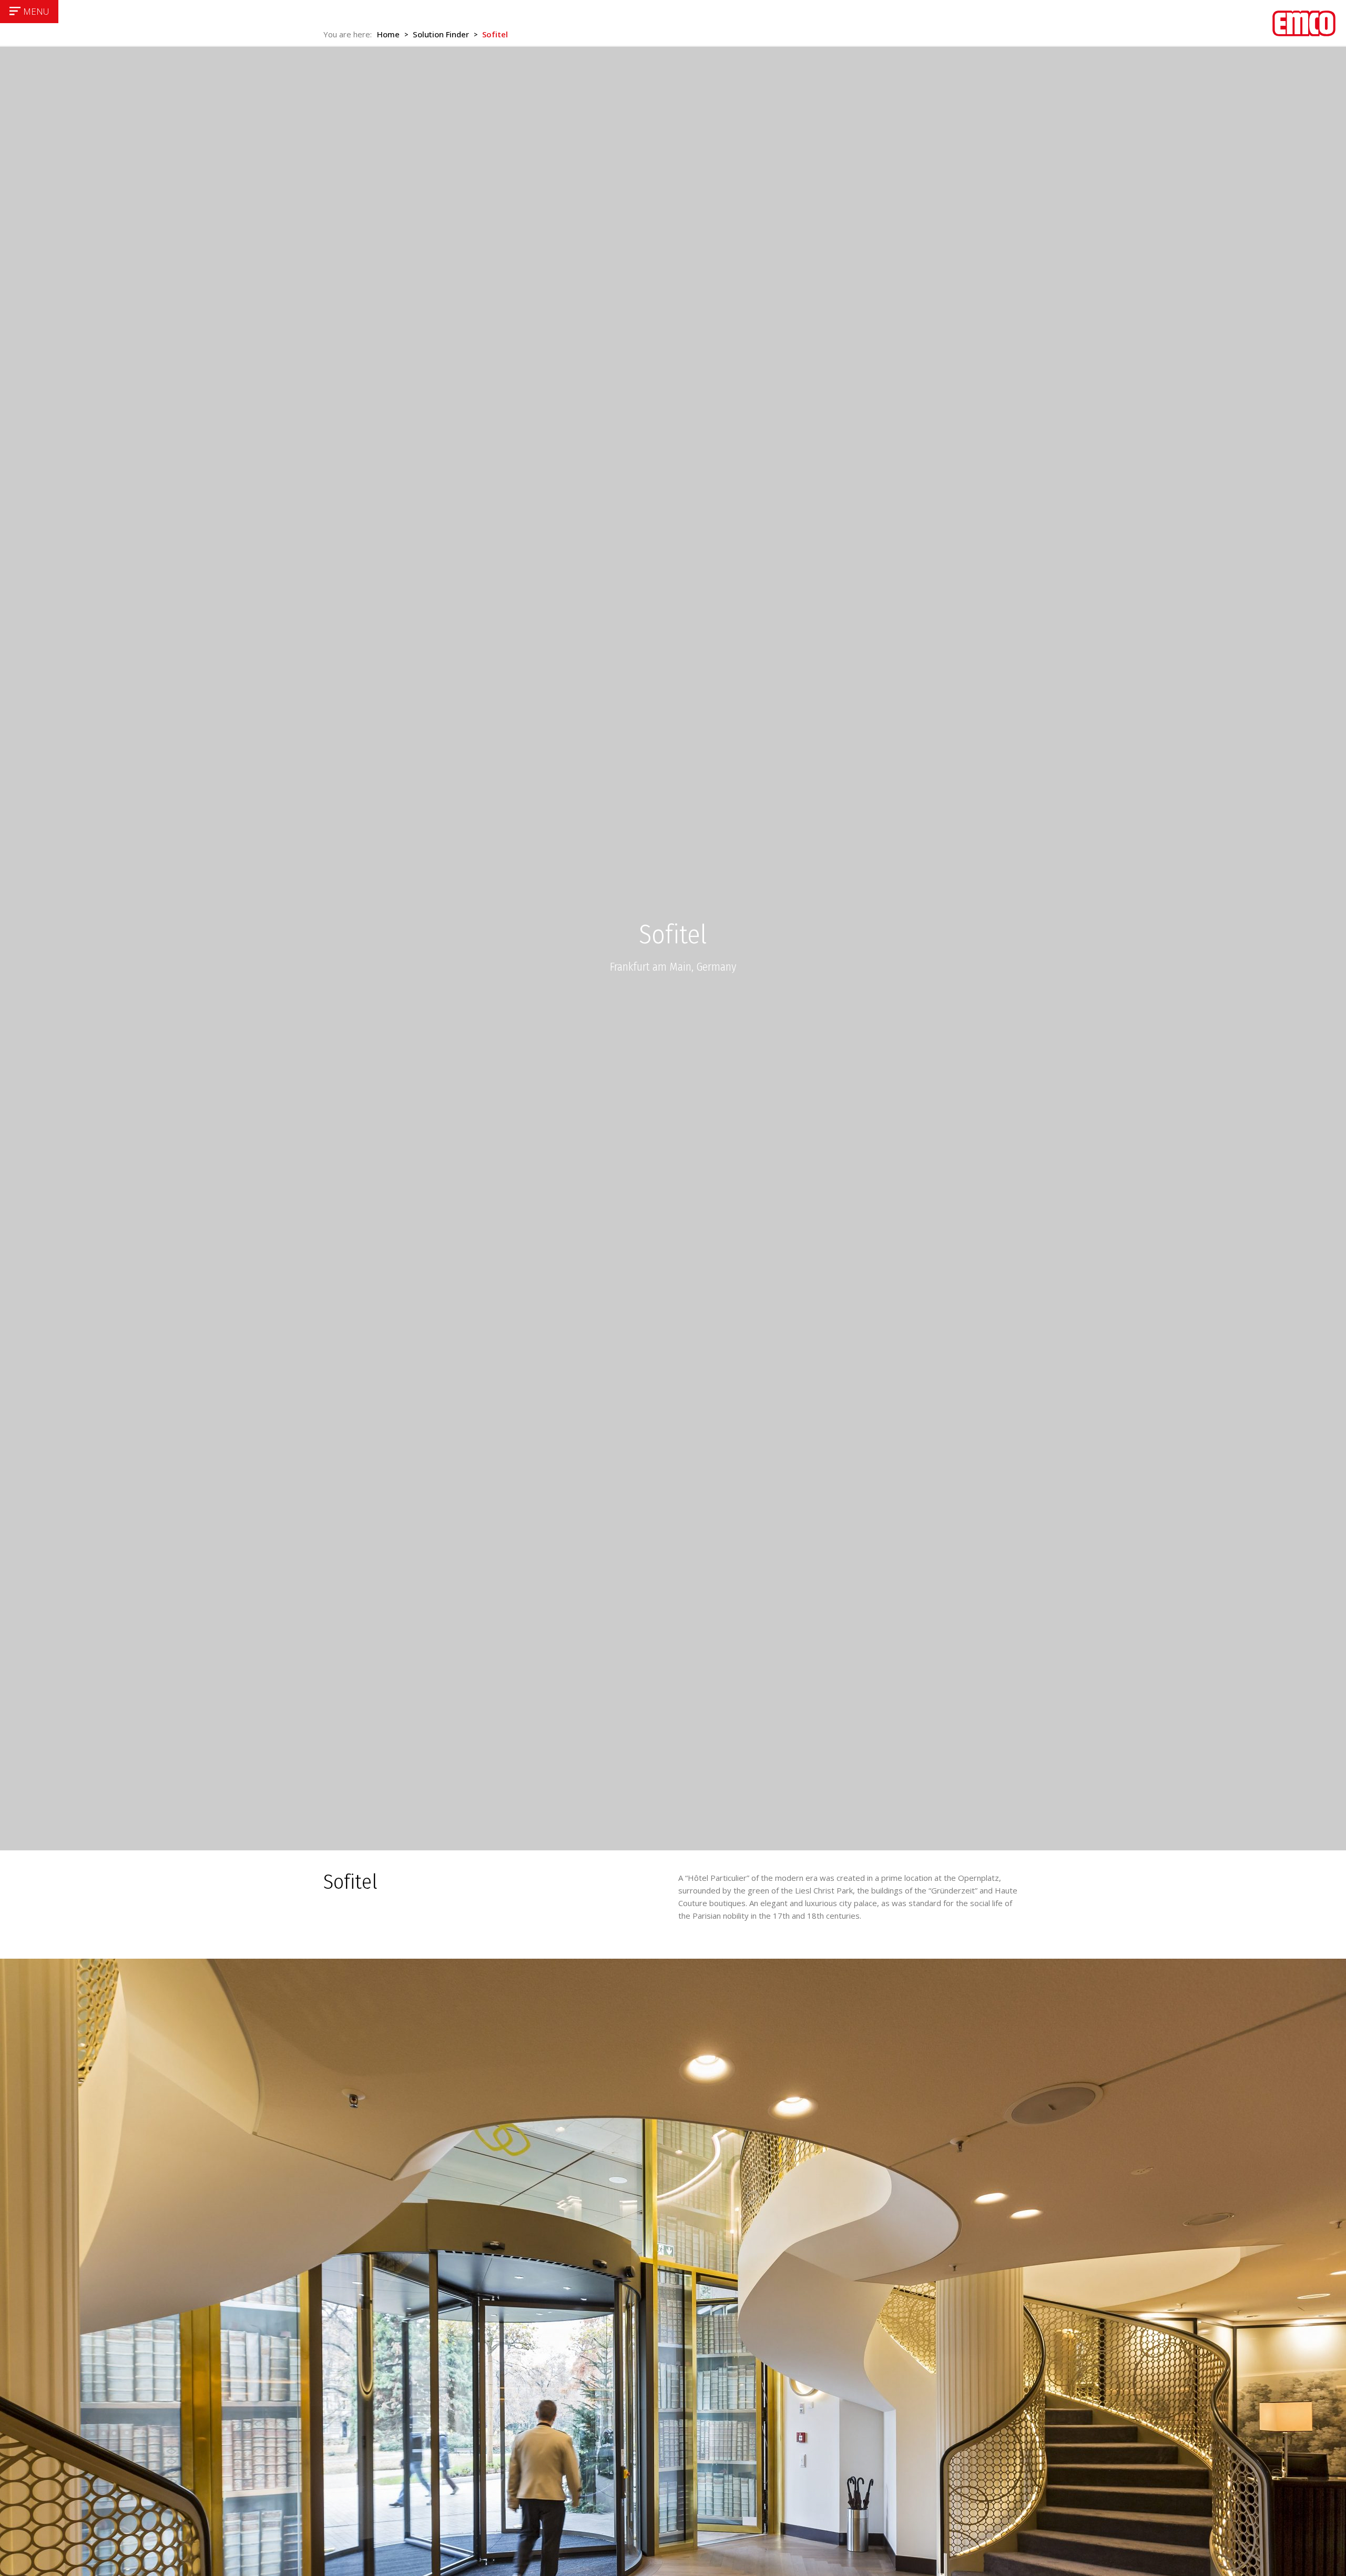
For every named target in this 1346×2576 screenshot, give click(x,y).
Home (388, 34)
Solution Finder (441, 34)
